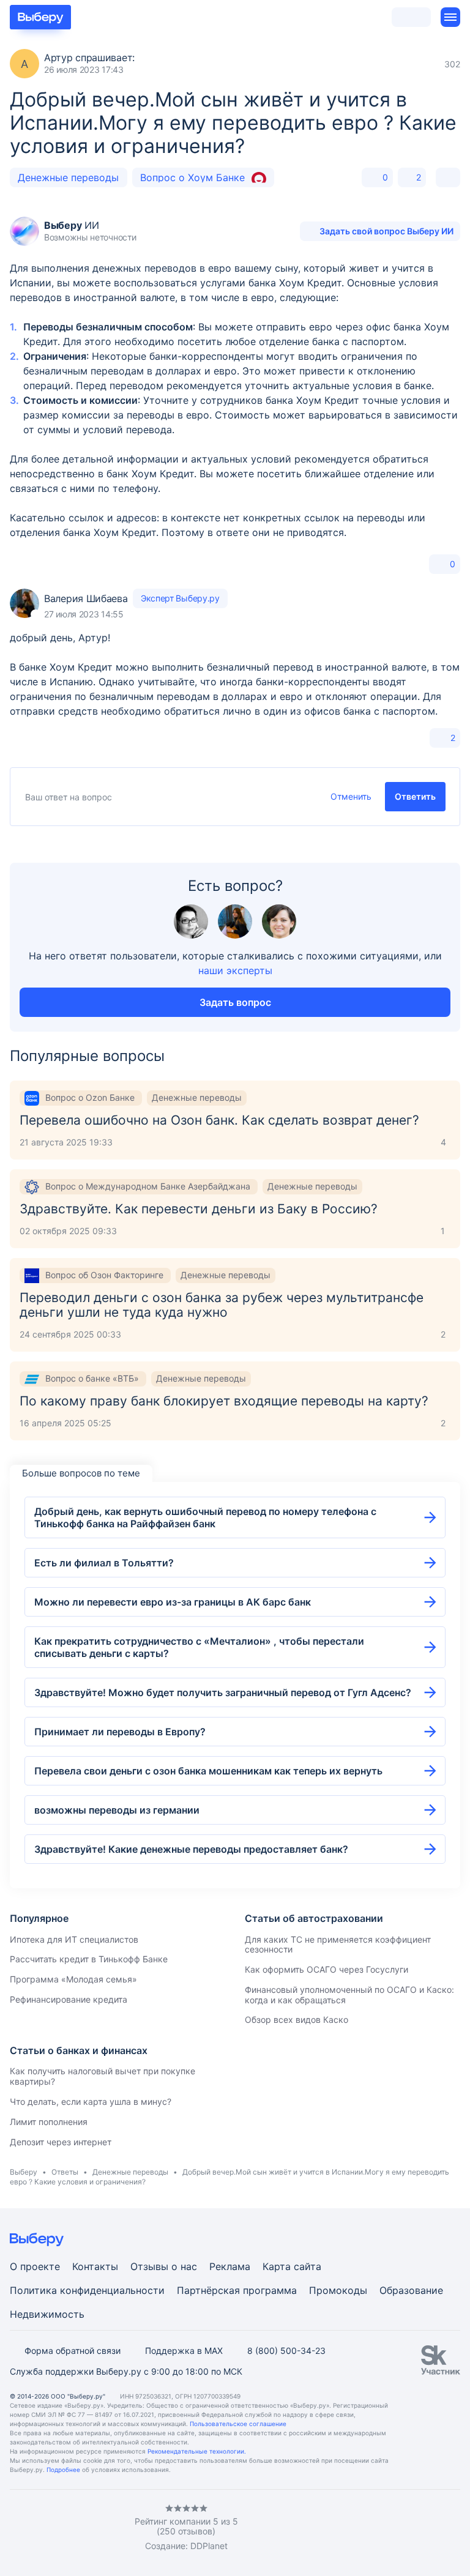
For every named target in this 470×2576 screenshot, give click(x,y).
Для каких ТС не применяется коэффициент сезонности (338, 1945)
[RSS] (113, 2528)
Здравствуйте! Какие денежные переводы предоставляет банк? (191, 1849)
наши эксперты (235, 970)
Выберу (24, 2172)
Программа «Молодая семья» (73, 1979)
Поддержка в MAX (184, 2351)
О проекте (35, 2266)
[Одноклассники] (39, 2528)
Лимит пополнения (49, 2122)
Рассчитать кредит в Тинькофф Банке (89, 1959)
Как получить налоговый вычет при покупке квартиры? (103, 2076)
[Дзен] (88, 2528)
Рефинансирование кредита (69, 1999)
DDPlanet (209, 2546)
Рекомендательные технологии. (197, 2451)
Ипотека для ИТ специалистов (74, 1939)
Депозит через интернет (61, 2142)
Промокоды (338, 2290)
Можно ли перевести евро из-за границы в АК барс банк (173, 1602)
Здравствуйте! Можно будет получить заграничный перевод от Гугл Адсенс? (223, 1692)
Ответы (65, 2172)
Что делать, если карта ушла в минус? (91, 2101)
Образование (411, 2290)
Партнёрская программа (237, 2290)
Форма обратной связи (73, 2351)
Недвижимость (47, 2314)
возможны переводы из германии (117, 1810)
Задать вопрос (235, 1002)
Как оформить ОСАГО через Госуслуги (326, 1969)
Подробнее (63, 2470)
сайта (308, 2266)
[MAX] (64, 2528)
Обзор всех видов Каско (297, 2019)
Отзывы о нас (164, 2266)
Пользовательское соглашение (238, 2424)
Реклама (230, 2266)
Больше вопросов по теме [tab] (81, 1473)
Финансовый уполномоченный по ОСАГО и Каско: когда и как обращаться (349, 1995)
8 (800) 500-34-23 (286, 2351)
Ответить (415, 796)
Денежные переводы (68, 177)
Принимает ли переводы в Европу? (120, 1732)
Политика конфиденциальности (87, 2290)
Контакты (95, 2266)
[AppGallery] (436, 2528)
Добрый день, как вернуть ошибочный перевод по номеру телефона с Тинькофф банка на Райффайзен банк (205, 1517)
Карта (277, 2266)
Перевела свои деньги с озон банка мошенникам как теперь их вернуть (208, 1771)
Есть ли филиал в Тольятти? (104, 1563)
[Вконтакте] (15, 2528)
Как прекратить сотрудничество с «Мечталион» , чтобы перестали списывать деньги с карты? (199, 1647)
